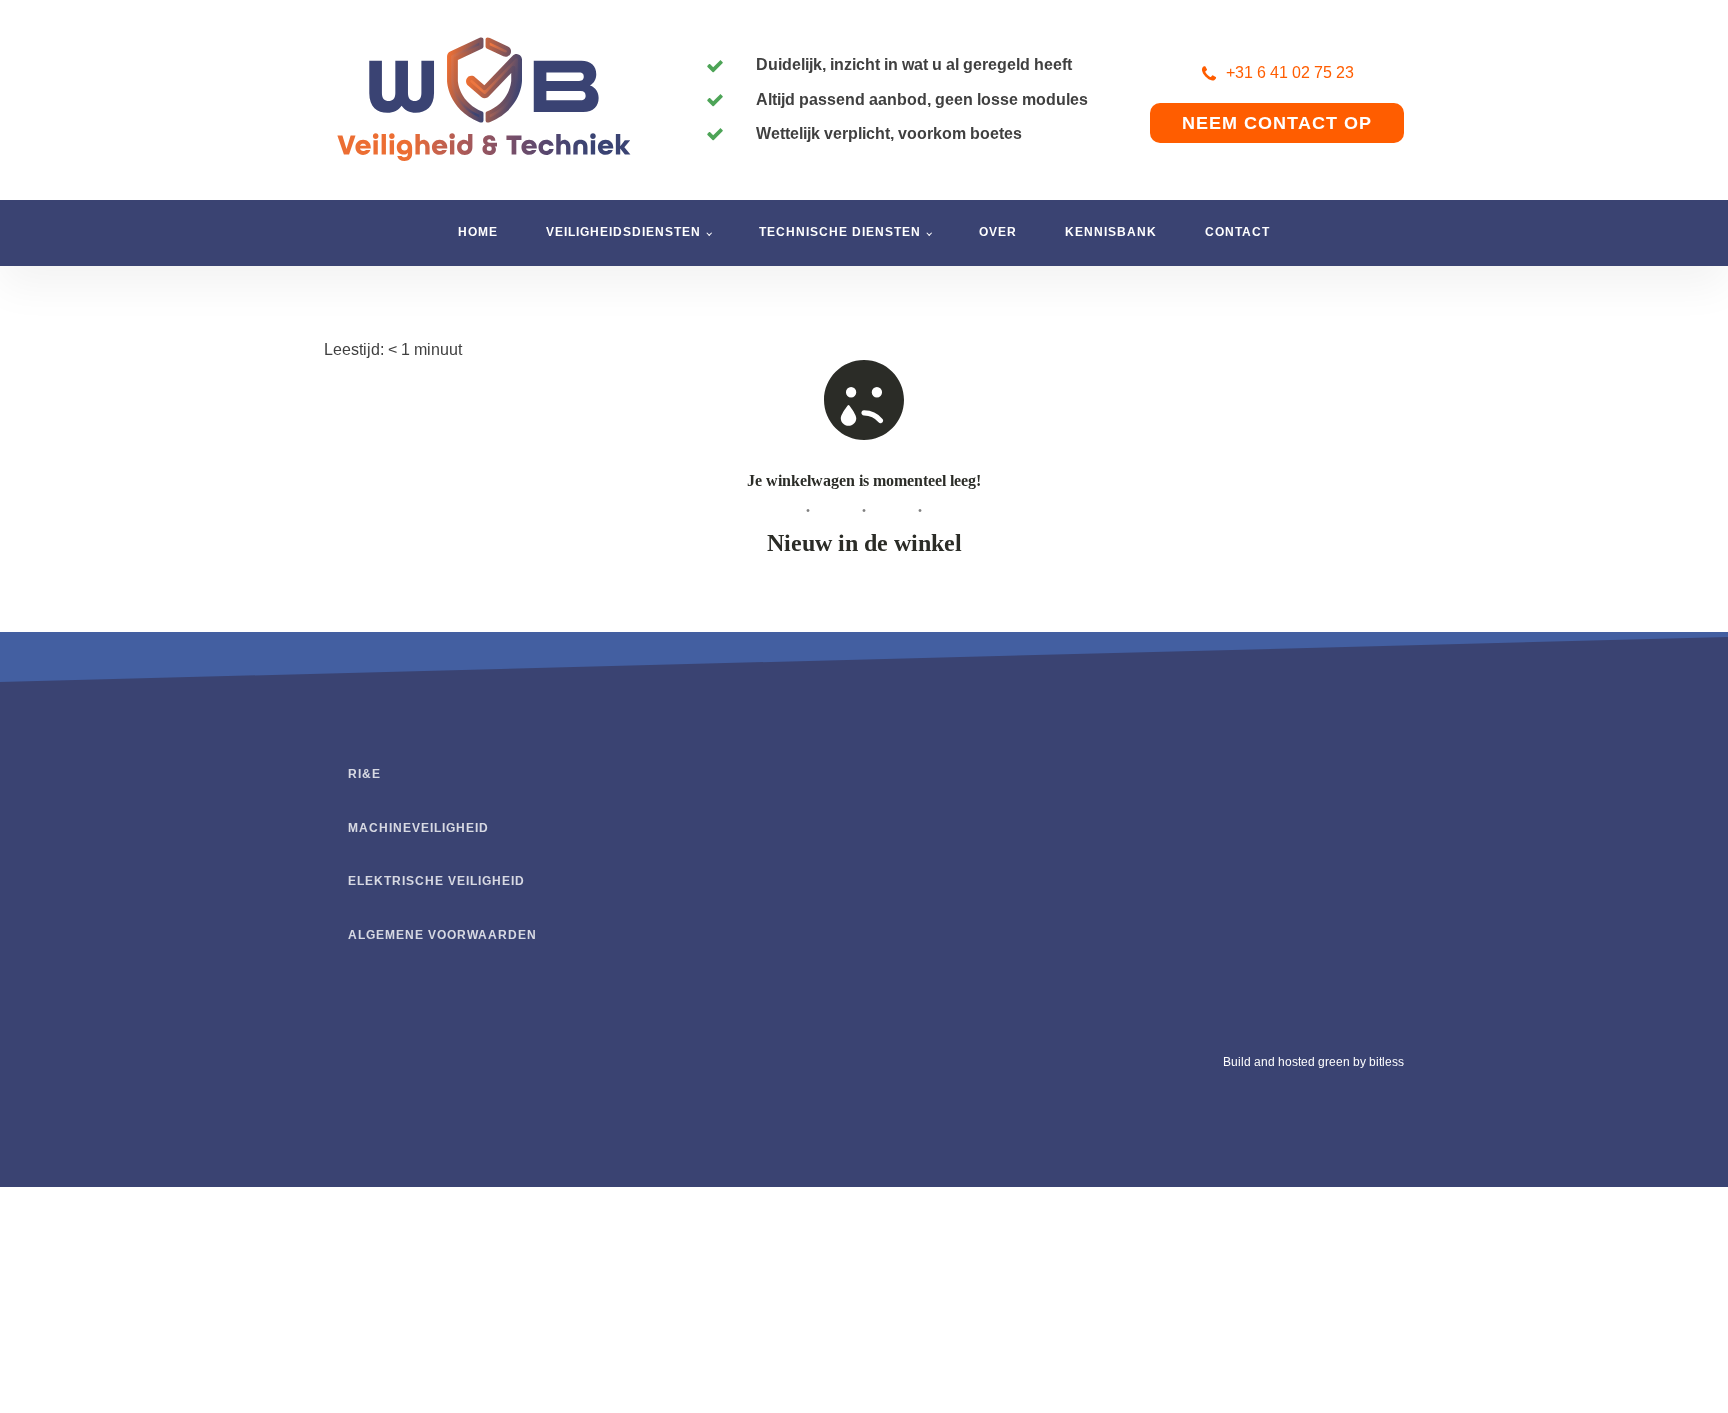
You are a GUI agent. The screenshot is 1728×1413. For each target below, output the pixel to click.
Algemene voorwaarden (442, 935)
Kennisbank (1111, 232)
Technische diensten (840, 232)
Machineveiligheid (418, 828)
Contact (1237, 232)
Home (478, 232)
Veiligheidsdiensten (623, 232)
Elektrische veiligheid (436, 881)
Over (998, 232)
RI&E (364, 774)
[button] (1277, 73)
